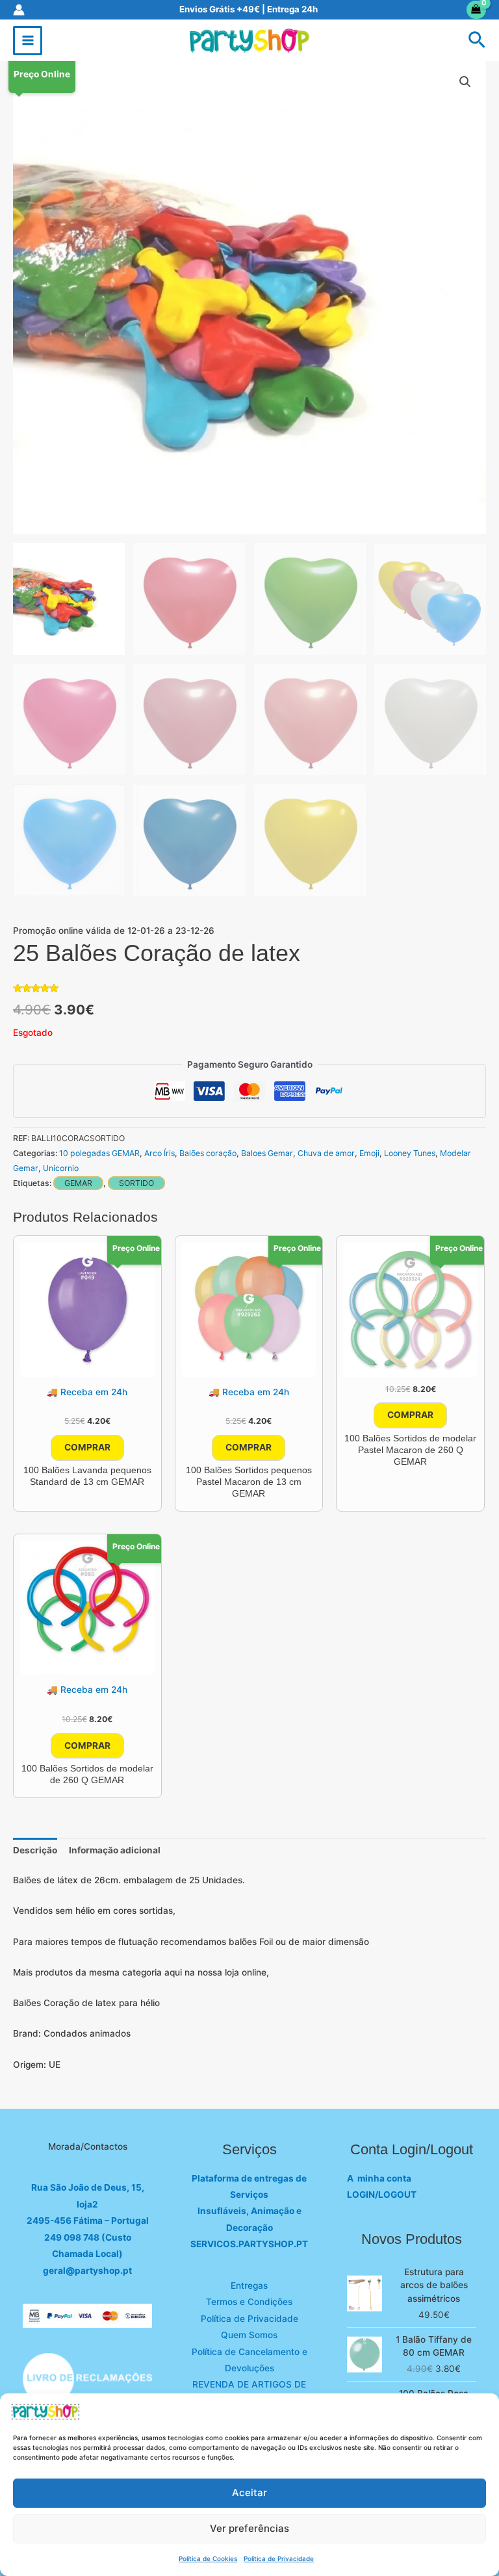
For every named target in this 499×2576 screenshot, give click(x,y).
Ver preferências (249, 2528)
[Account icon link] (19, 10)
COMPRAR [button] (87, 1447)
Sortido (136, 1183)
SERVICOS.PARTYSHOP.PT (249, 2244)
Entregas (249, 2286)
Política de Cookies (208, 2558)
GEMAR (78, 1183)
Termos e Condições (249, 2302)
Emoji (369, 1153)
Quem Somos (249, 2335)
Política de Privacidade (279, 2558)
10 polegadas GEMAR (99, 1153)
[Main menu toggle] (28, 41)
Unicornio (61, 1168)
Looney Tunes (410, 1153)
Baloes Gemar (267, 1153)
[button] (477, 41)
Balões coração (208, 1153)
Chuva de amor (326, 1153)
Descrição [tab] (35, 1850)
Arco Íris (160, 1153)
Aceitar (249, 2492)
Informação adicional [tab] (115, 1850)
